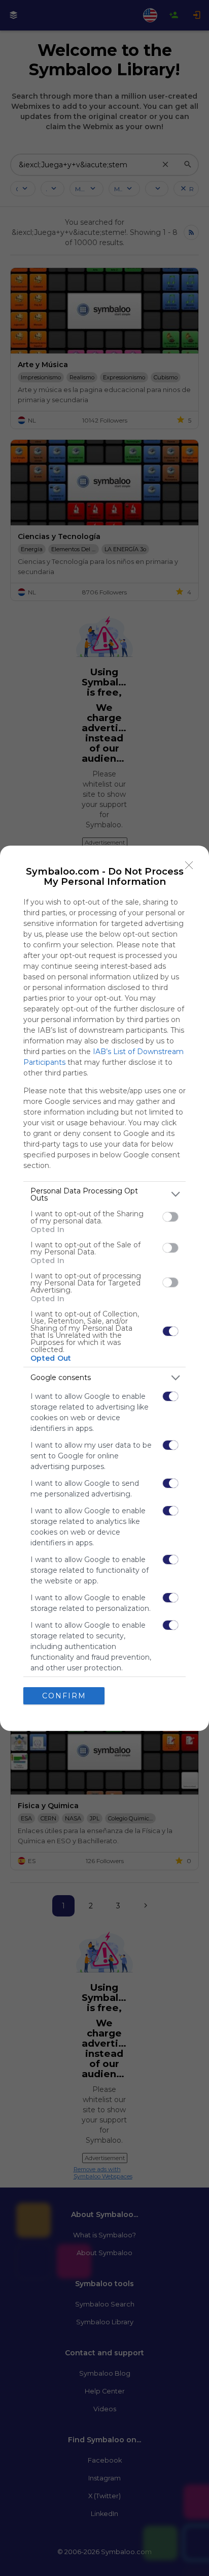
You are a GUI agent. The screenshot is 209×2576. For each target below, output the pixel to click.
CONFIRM (64, 1696)
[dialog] (104, 1288)
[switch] (170, 1217)
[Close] (189, 865)
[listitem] (104, 1194)
